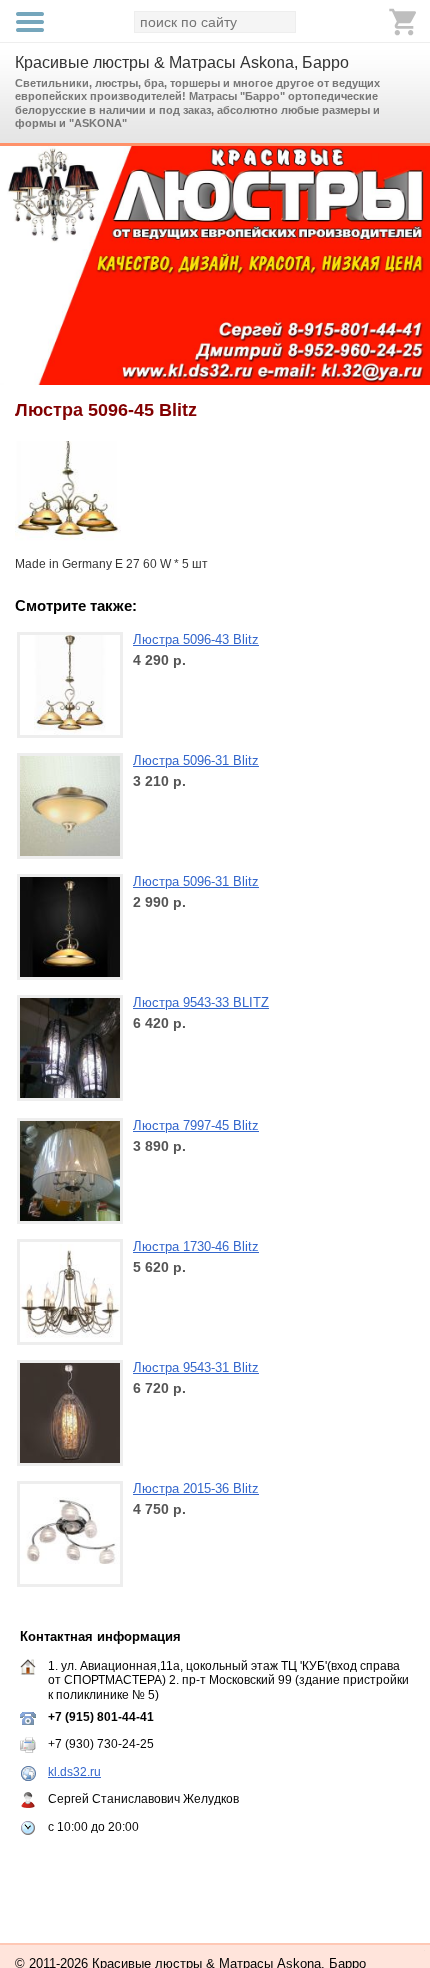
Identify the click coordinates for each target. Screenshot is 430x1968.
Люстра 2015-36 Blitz (196, 1488)
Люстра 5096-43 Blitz (196, 639)
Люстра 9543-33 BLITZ (201, 1002)
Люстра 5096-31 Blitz (196, 760)
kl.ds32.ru (74, 1772)
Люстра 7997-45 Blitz (196, 1125)
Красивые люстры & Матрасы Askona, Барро (182, 62)
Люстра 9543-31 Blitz (196, 1367)
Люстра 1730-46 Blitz (196, 1246)
